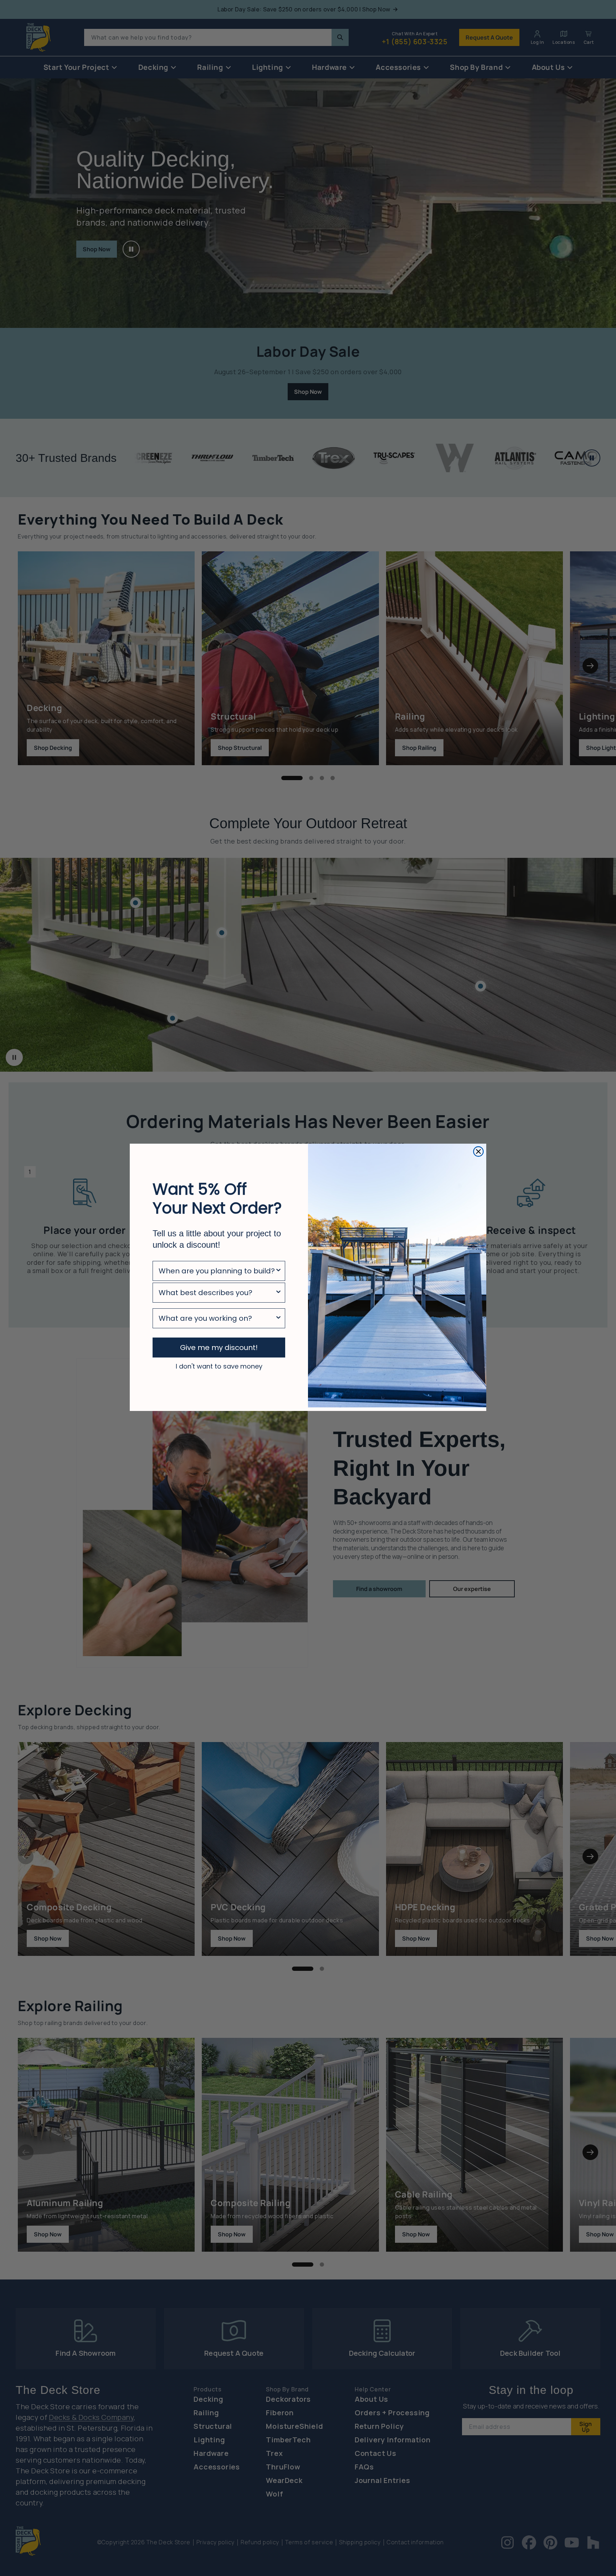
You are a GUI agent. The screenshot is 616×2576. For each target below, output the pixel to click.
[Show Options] (278, 1271)
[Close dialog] (478, 1152)
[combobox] (217, 1271)
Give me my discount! (219, 1348)
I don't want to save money (219, 1366)
